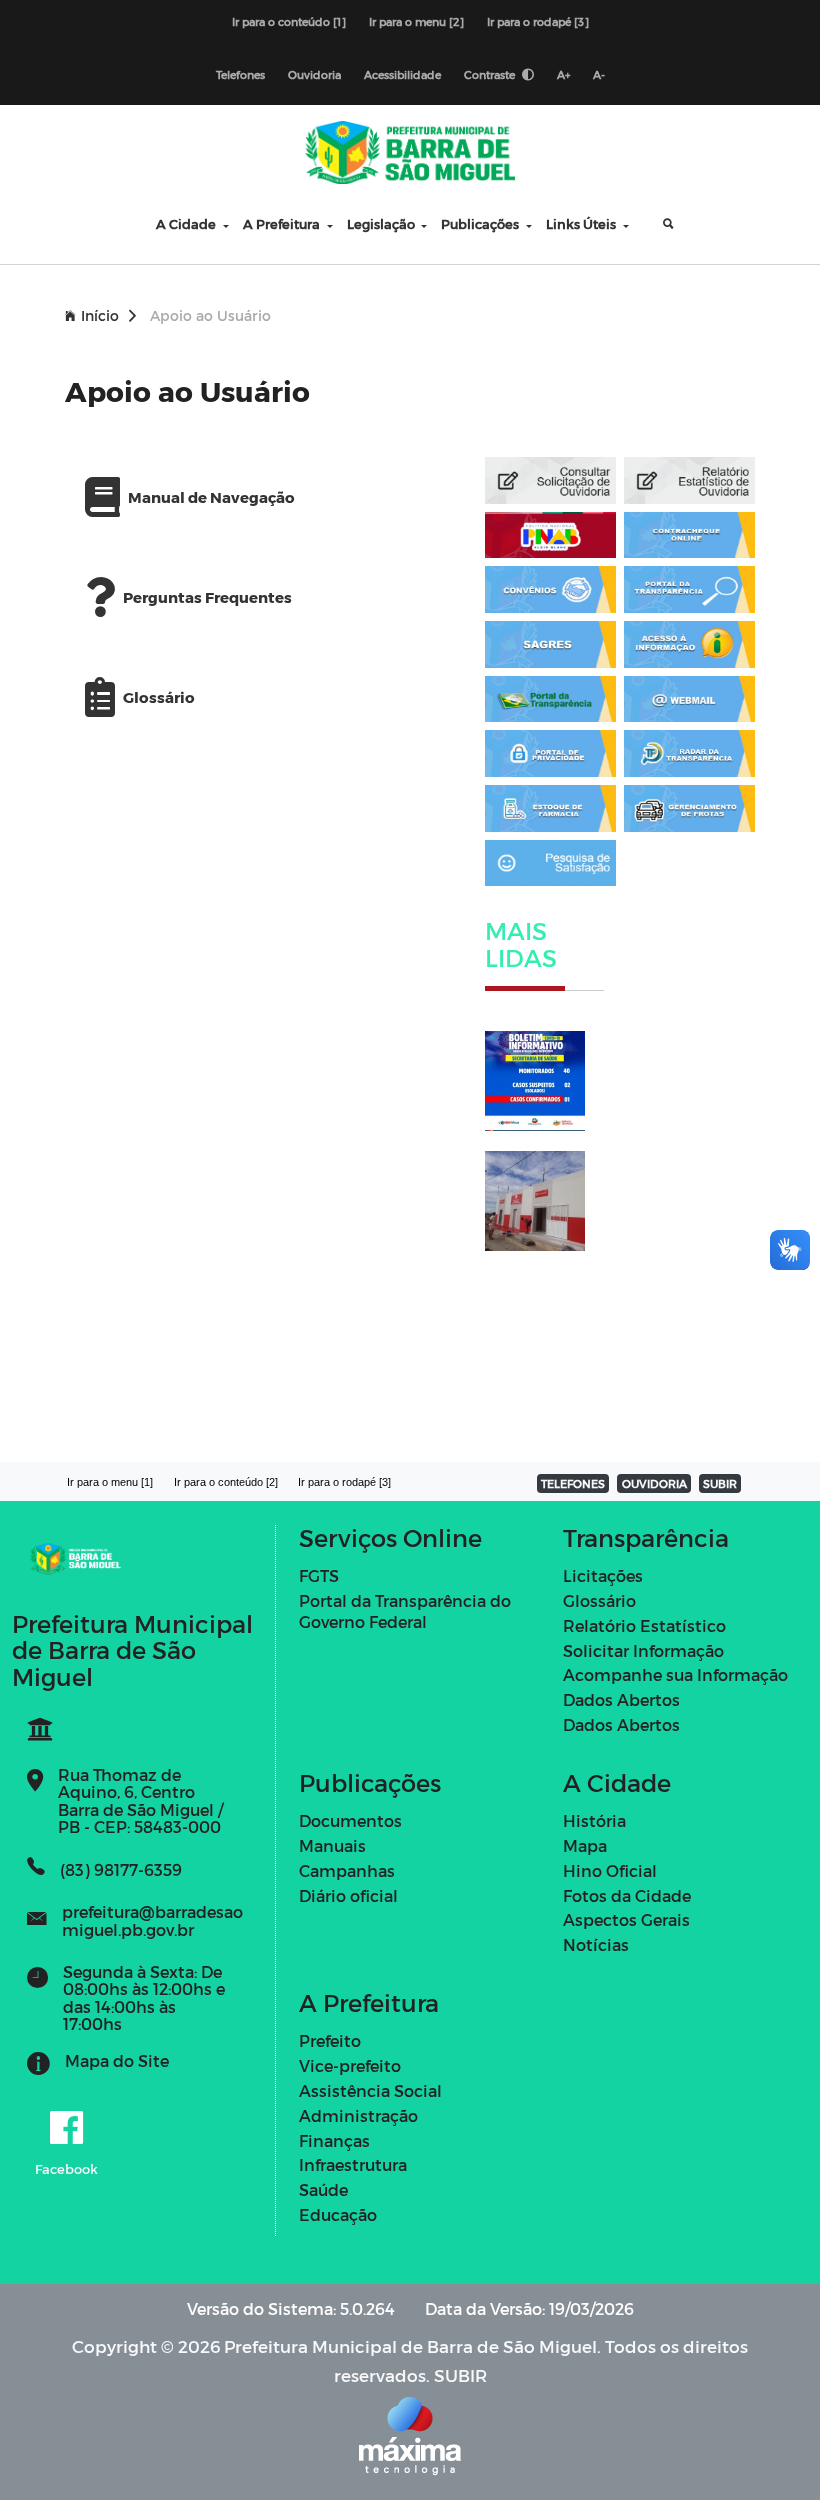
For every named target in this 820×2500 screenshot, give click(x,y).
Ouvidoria (314, 74)
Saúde (323, 2189)
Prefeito (330, 2040)
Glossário (599, 1600)
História (594, 1820)
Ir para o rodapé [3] (538, 21)
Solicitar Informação (643, 1650)
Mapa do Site (117, 2060)
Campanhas (347, 1870)
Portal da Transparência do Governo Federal (405, 1611)
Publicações (481, 223)
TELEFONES (573, 1483)
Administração (358, 2115)
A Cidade (187, 223)
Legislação (382, 223)
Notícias (596, 1944)
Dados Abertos (621, 1699)
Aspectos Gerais (626, 1919)
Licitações (603, 1575)
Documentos (350, 1820)
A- (599, 74)
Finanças (334, 2140)
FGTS (319, 1575)
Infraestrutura (353, 2164)
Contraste (491, 74)
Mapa (585, 1845)
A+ (563, 74)
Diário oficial (348, 1895)
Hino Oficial (610, 1870)
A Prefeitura (283, 223)
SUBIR (720, 1483)
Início (100, 315)
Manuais (332, 1845)
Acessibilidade (402, 74)
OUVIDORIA (654, 1483)
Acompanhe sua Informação (675, 1674)
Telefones (240, 74)
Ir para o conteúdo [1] (289, 21)
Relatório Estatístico (644, 1625)
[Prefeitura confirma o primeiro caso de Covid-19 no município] (544, 1081)
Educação (338, 2214)
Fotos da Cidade (627, 1895)
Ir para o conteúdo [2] (226, 1482)
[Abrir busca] (653, 224)
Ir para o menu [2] (416, 21)
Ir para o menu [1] (110, 1482)
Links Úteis (582, 223)
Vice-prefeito (350, 2065)
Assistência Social (370, 2090)
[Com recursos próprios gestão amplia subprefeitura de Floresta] (544, 1201)
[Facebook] (66, 2129)
